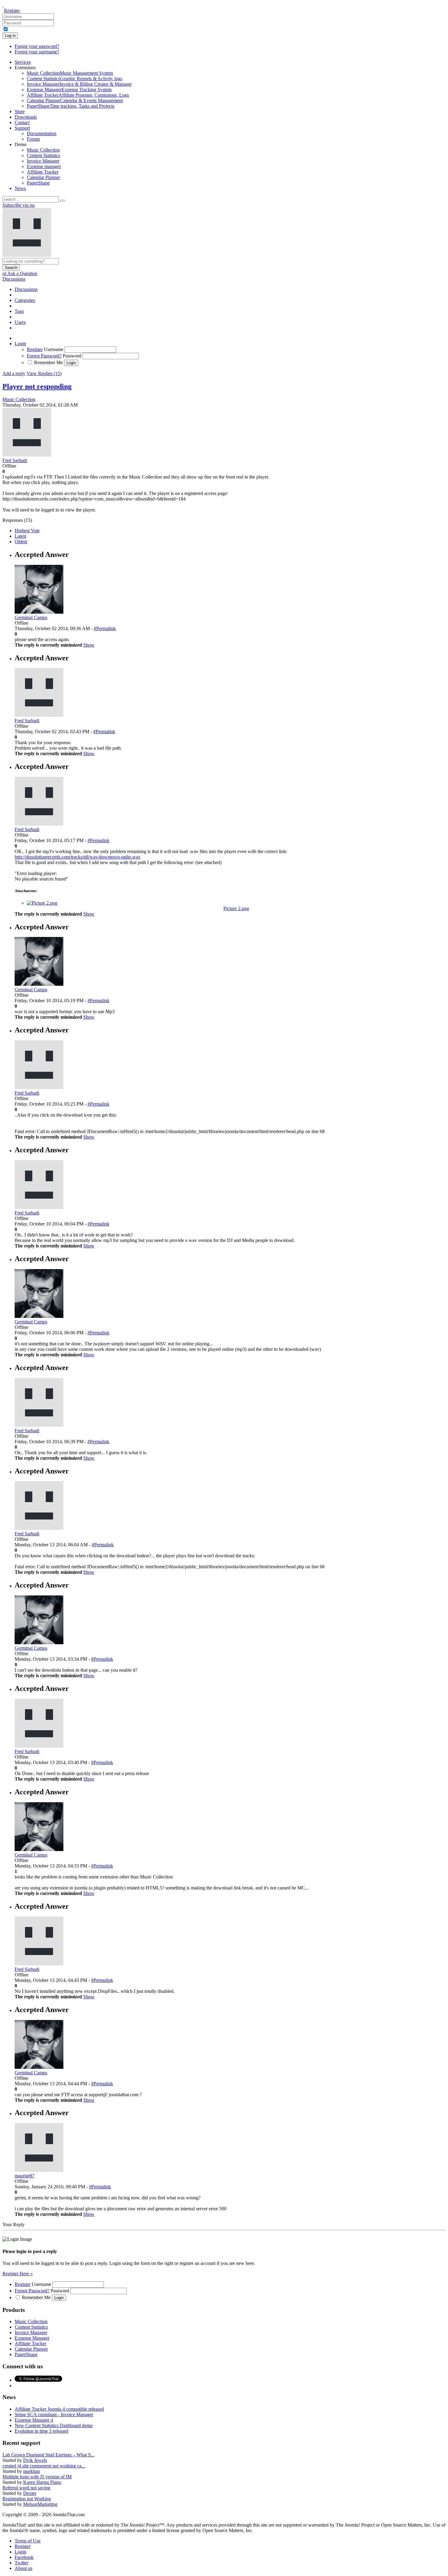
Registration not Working (27, 2499)
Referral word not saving (26, 2488)
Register (12, 11)
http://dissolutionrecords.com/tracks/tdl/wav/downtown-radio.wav (78, 857)
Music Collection (19, 399)
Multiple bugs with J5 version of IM (37, 2477)
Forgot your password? (37, 46)
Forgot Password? (44, 356)
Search (11, 268)
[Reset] (62, 201)
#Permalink (105, 628)
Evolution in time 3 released (41, 2431)
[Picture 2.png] (42, 903)
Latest (20, 536)
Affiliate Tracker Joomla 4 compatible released (59, 2409)
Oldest (21, 542)
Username (54, 349)
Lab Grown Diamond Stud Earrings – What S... (48, 2455)
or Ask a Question (20, 273)
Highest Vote (27, 531)
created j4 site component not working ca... (44, 2466)
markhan (32, 2471)
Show (89, 645)
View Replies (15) (44, 373)
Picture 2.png (236, 908)
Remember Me (48, 362)
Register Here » (18, 2274)
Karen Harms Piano (42, 2482)
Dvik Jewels (35, 2460)
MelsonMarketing (40, 2504)
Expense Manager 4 (34, 2420)
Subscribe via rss (19, 205)
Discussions (14, 279)
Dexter (30, 2493)
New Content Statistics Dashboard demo (54, 2425)
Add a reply (14, 373)
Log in (10, 36)
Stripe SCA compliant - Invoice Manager (54, 2415)
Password (72, 356)
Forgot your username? (37, 52)
